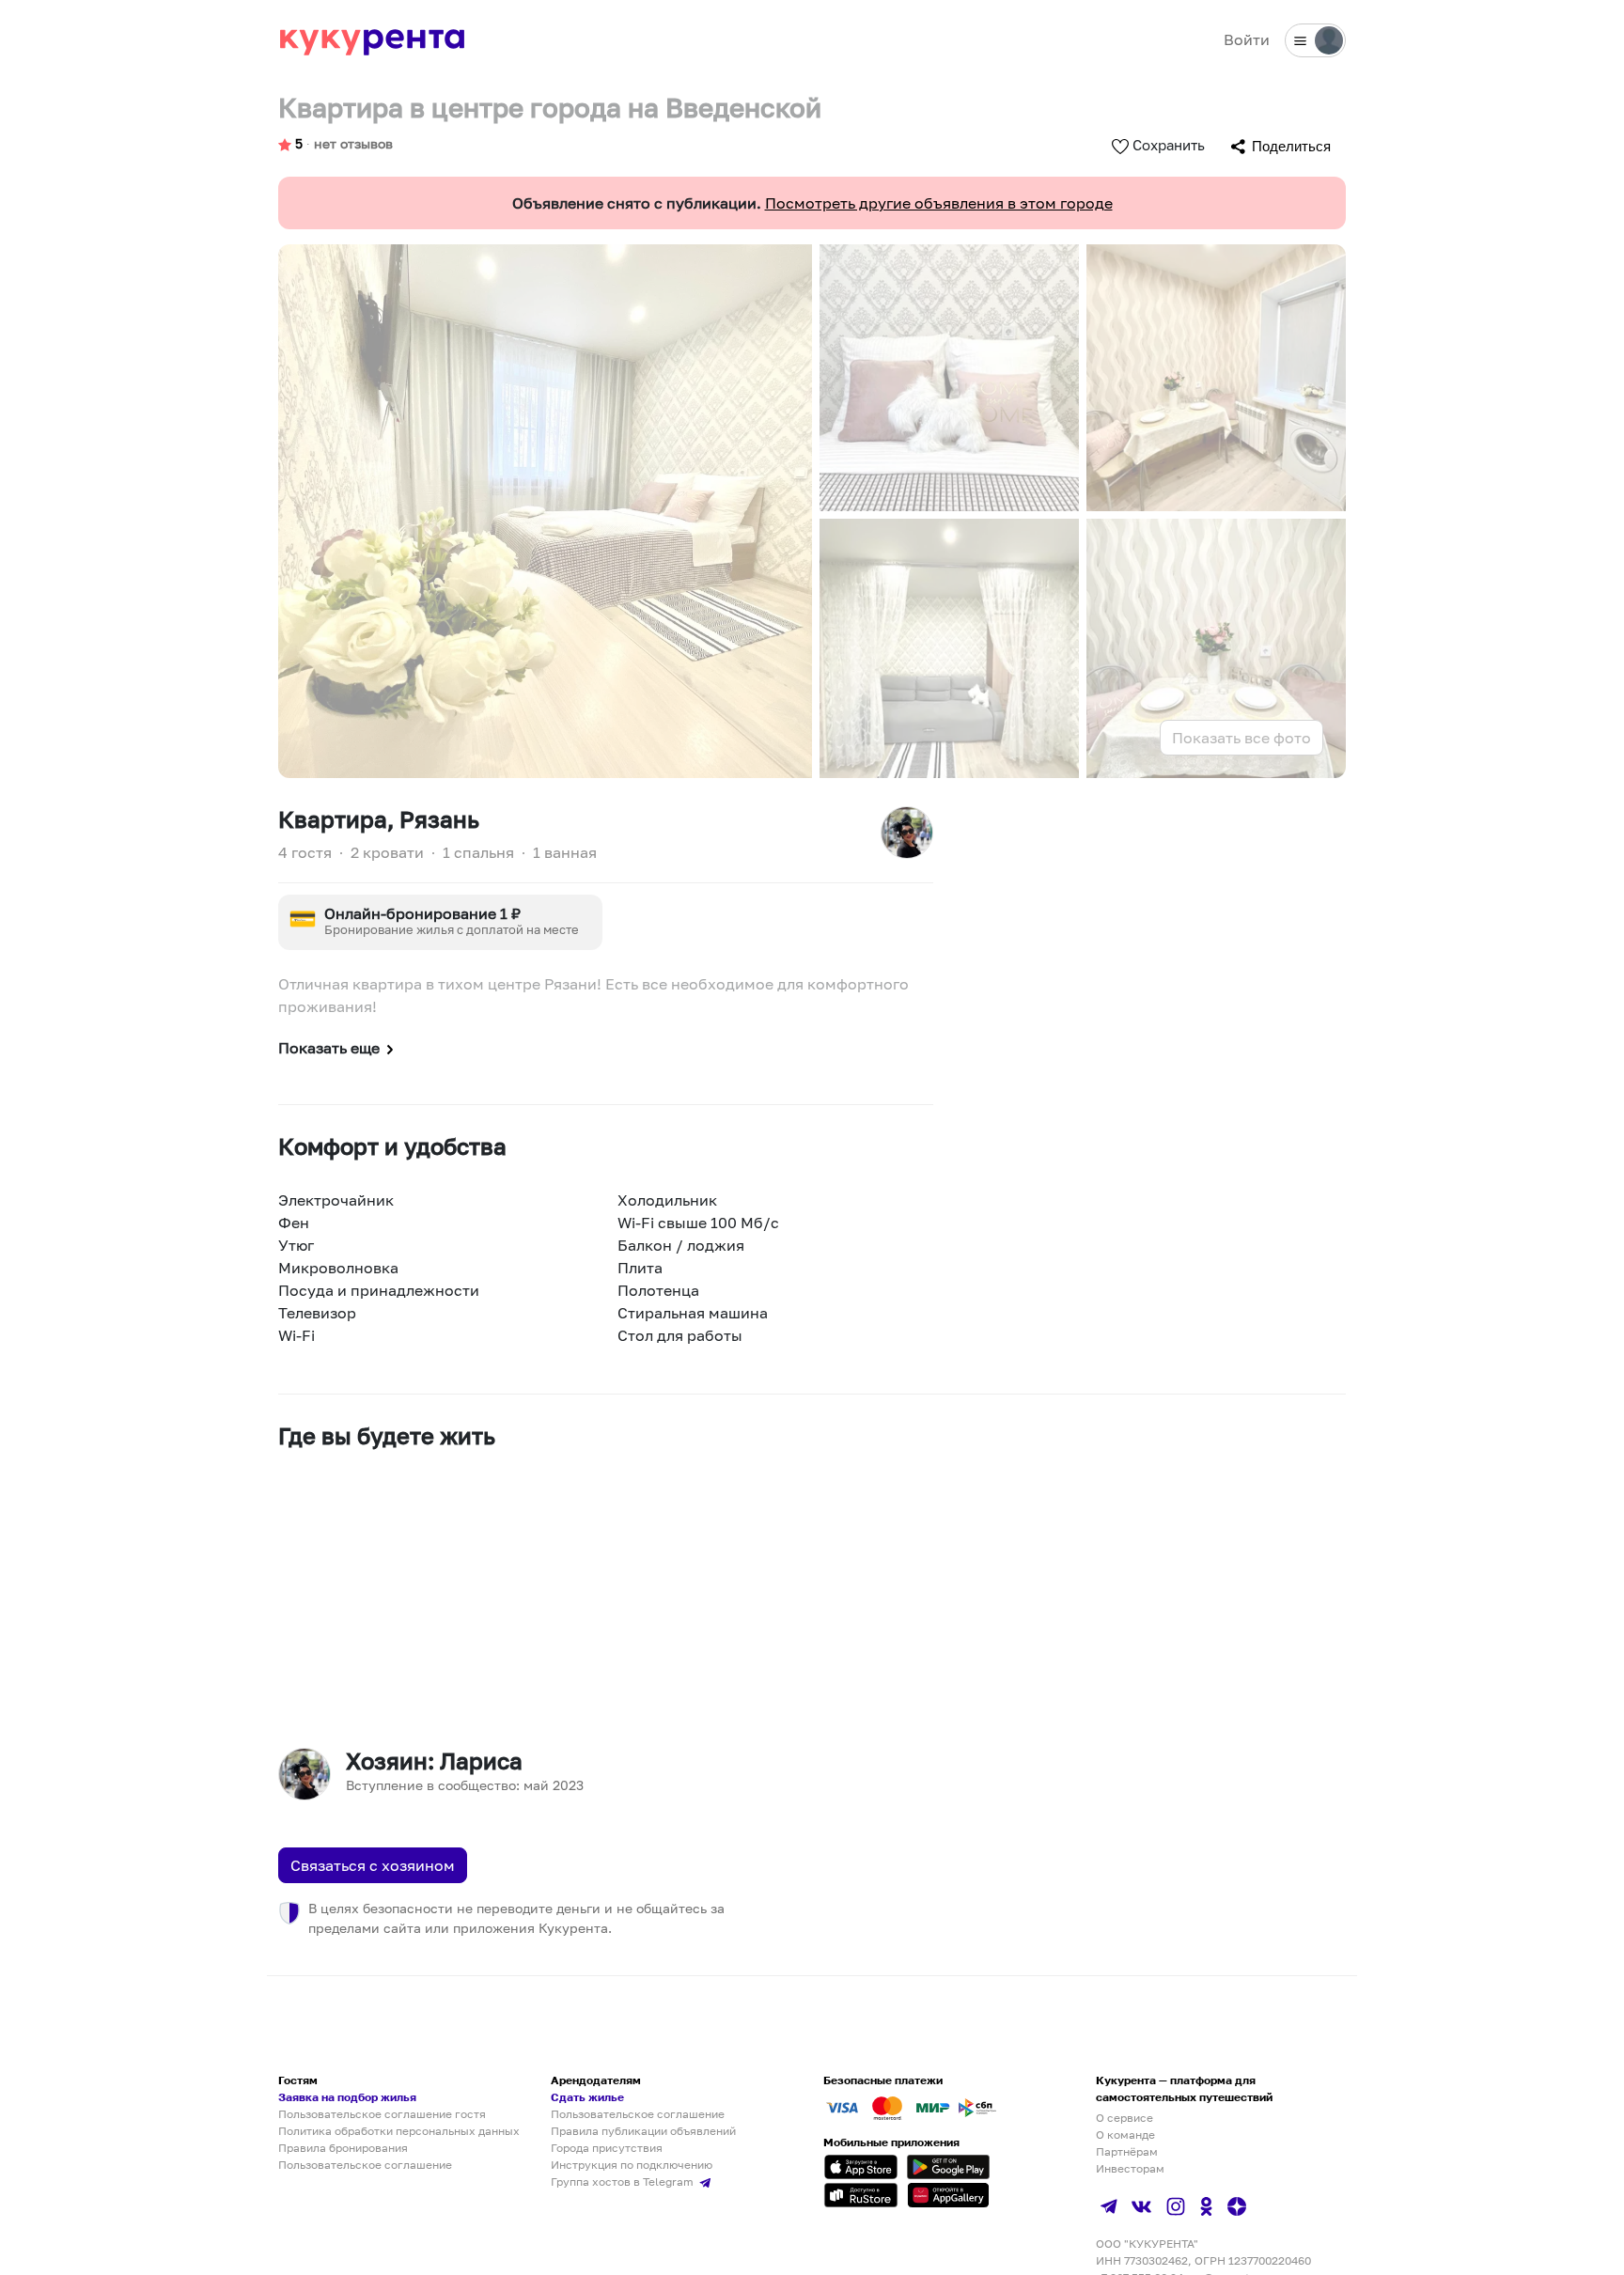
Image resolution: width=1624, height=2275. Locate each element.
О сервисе (1124, 2118)
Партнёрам (1127, 2151)
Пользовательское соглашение (365, 2165)
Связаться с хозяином (373, 1865)
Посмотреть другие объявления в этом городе (939, 203)
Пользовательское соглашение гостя (382, 2114)
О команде (1125, 2135)
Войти (1247, 39)
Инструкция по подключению (632, 2165)
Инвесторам (1130, 2168)
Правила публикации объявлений (643, 2131)
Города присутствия (607, 2148)
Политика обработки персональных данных (399, 2131)
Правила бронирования (343, 2148)
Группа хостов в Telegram (624, 2182)
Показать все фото (1241, 738)
